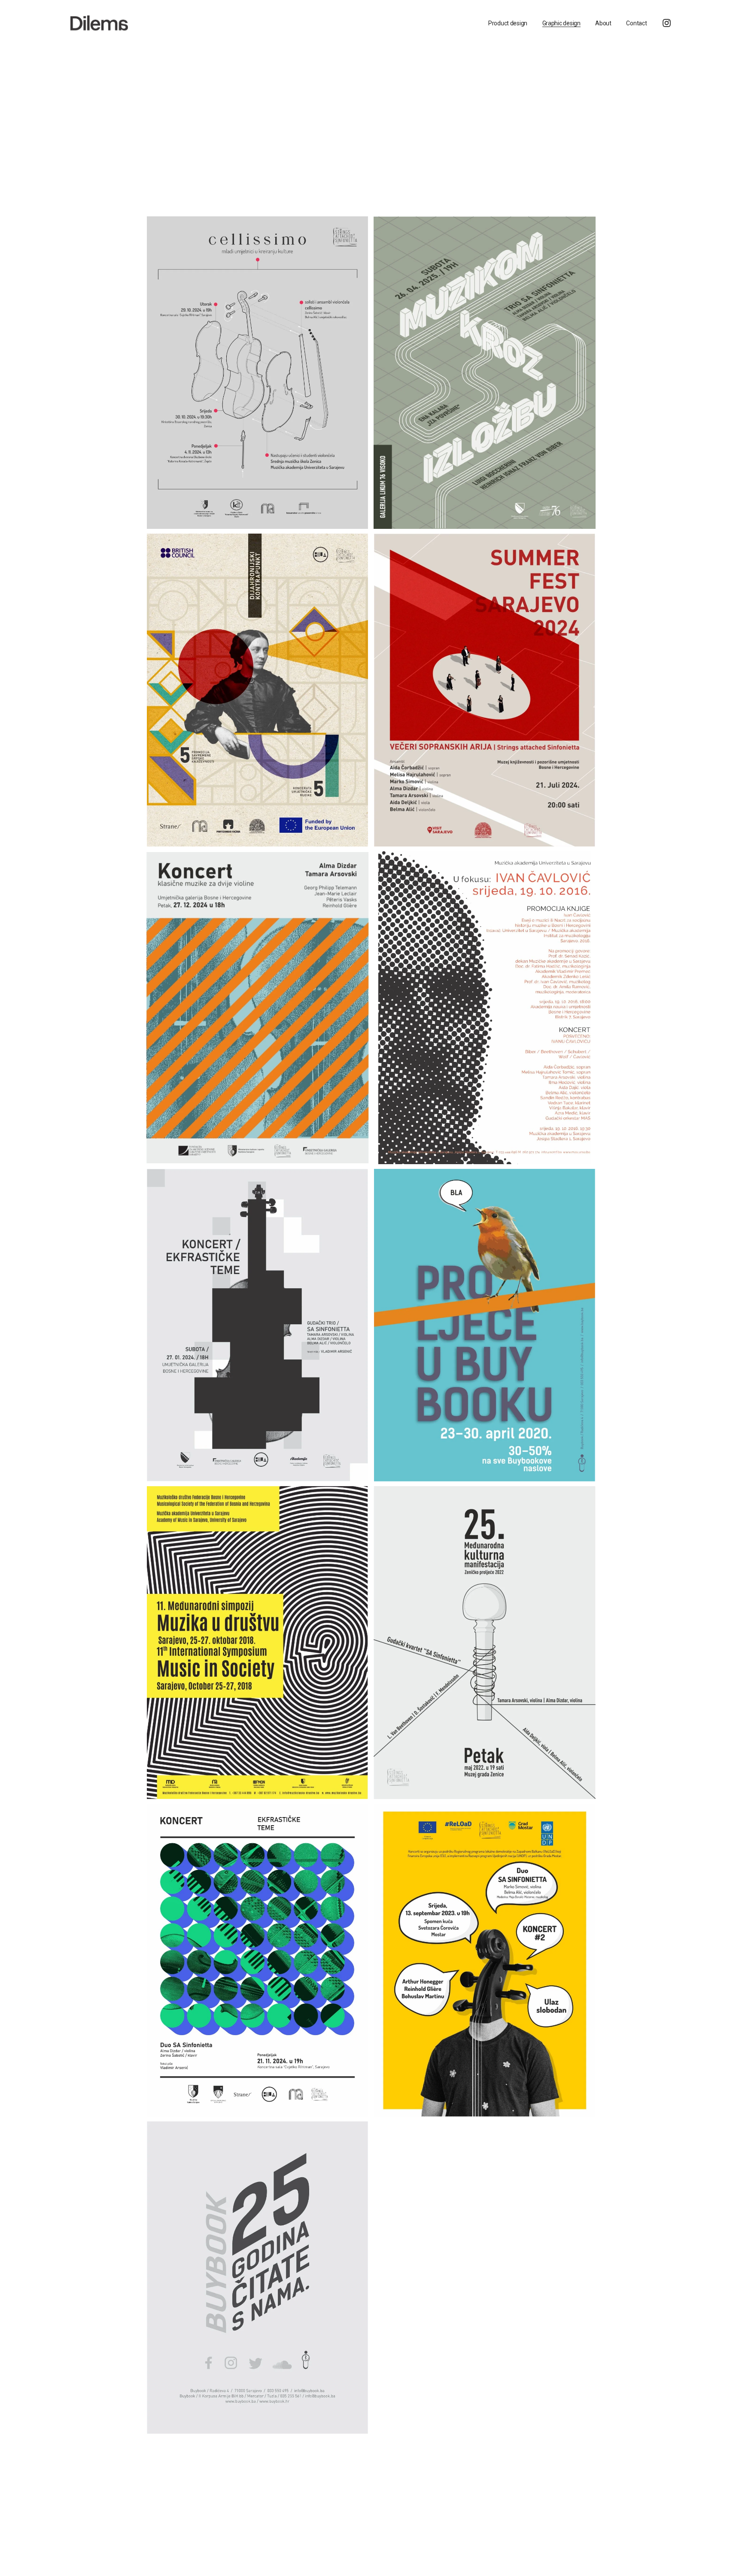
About (603, 23)
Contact (636, 23)
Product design (508, 23)
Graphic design (561, 23)
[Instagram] (667, 23)
